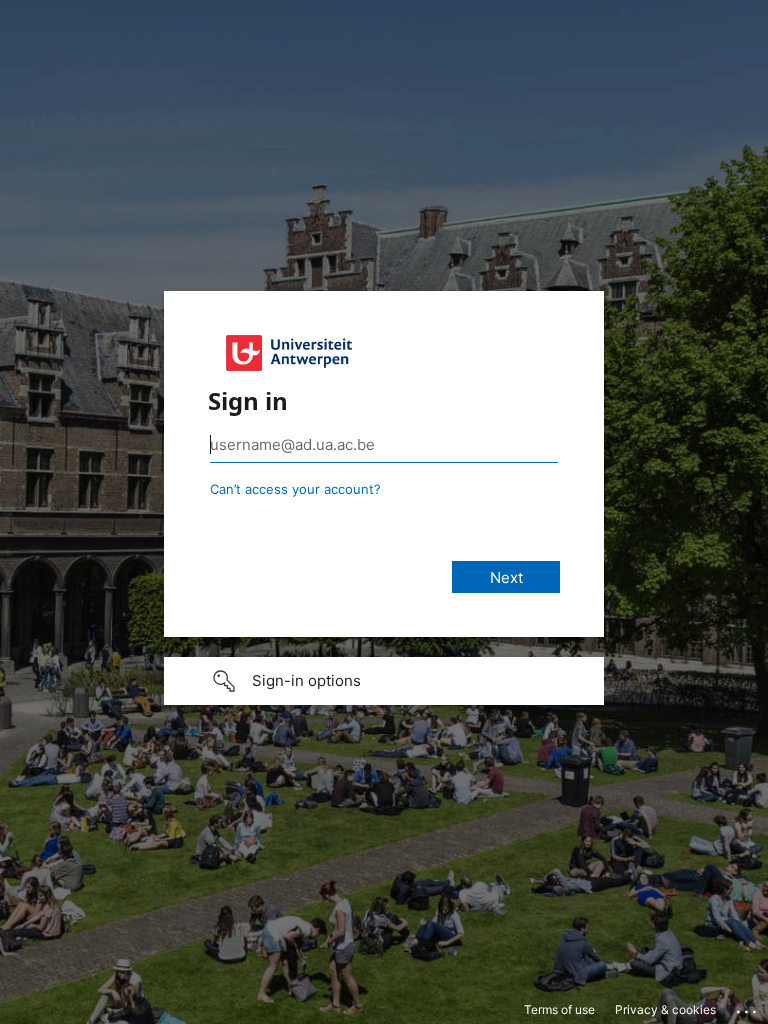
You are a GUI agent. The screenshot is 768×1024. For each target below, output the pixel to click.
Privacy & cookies (665, 1009)
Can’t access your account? (295, 489)
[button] (384, 681)
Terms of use (559, 1009)
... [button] (748, 1007)
